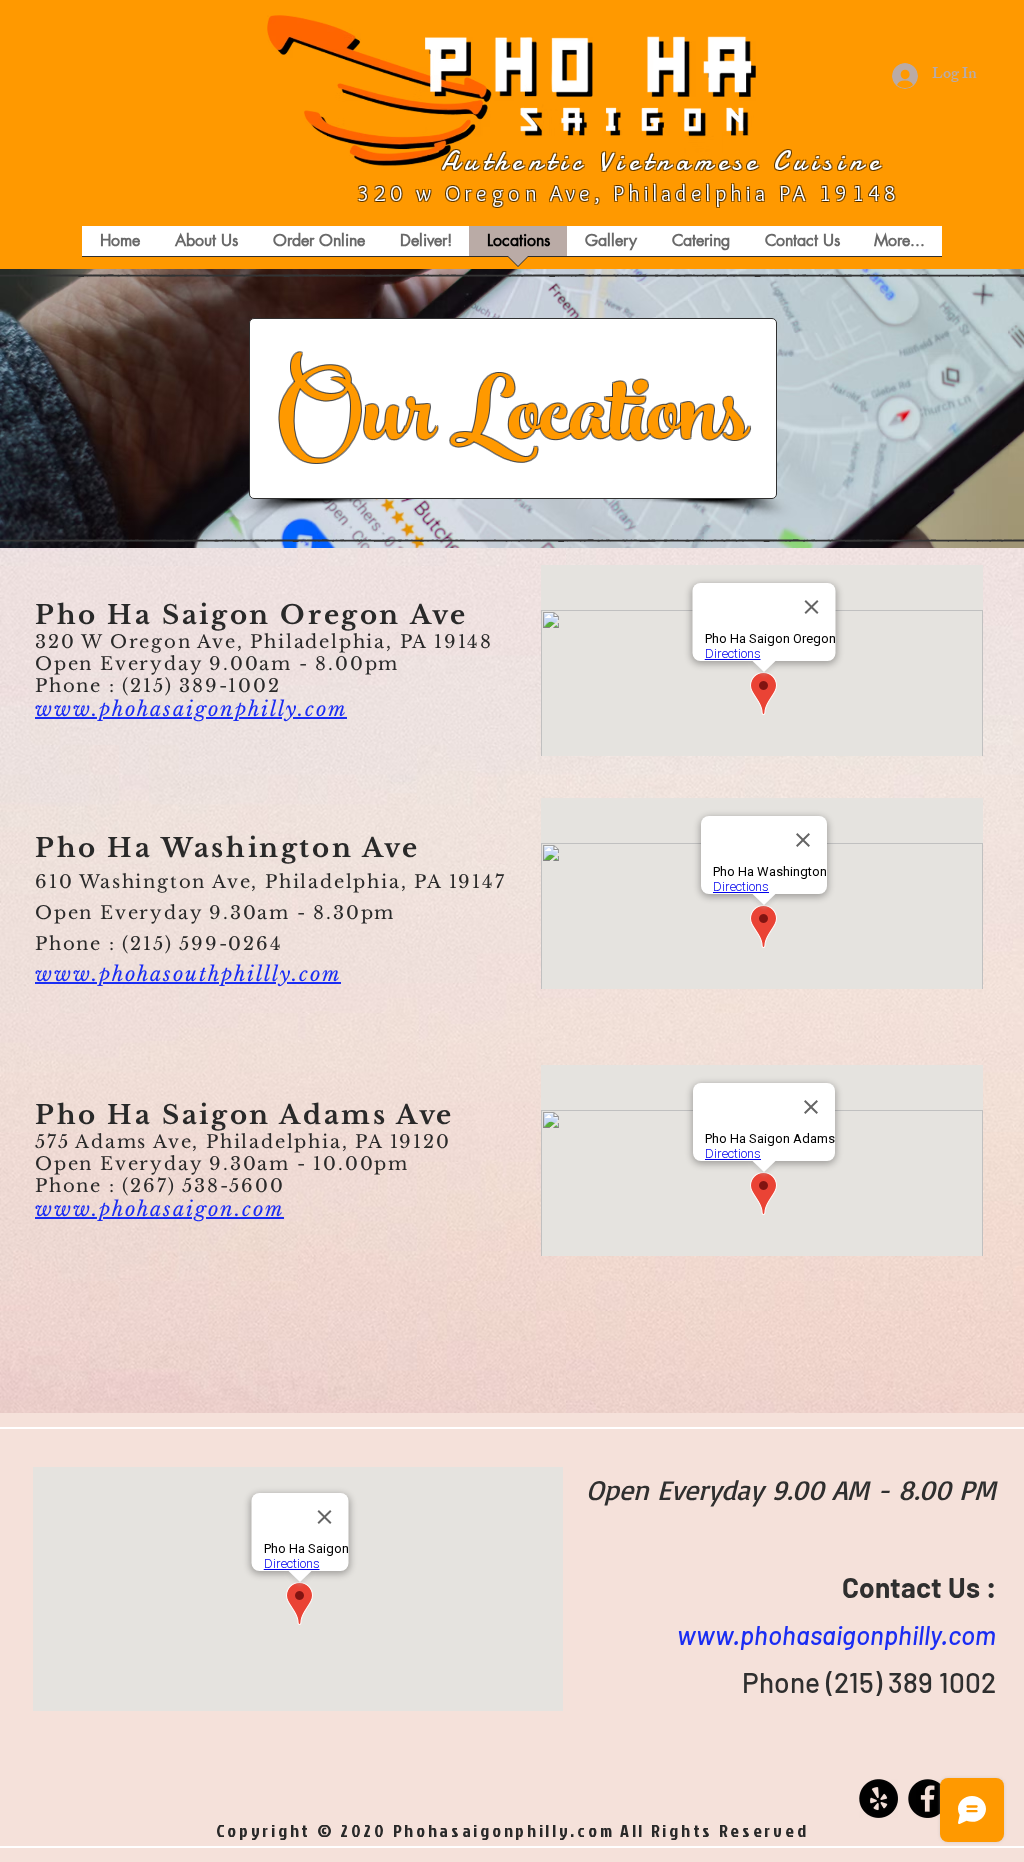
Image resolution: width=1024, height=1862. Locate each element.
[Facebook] (927, 1798)
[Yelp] (878, 1798)
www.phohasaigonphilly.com (836, 1634)
